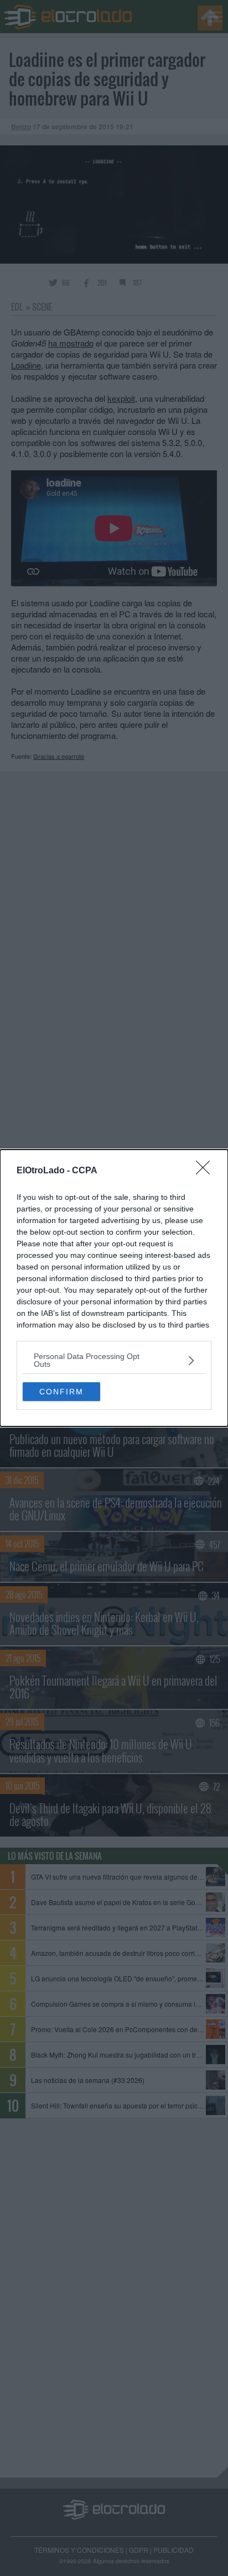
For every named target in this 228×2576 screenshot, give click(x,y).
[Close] (206, 1171)
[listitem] (114, 1360)
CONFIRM (61, 1392)
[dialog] (114, 1288)
